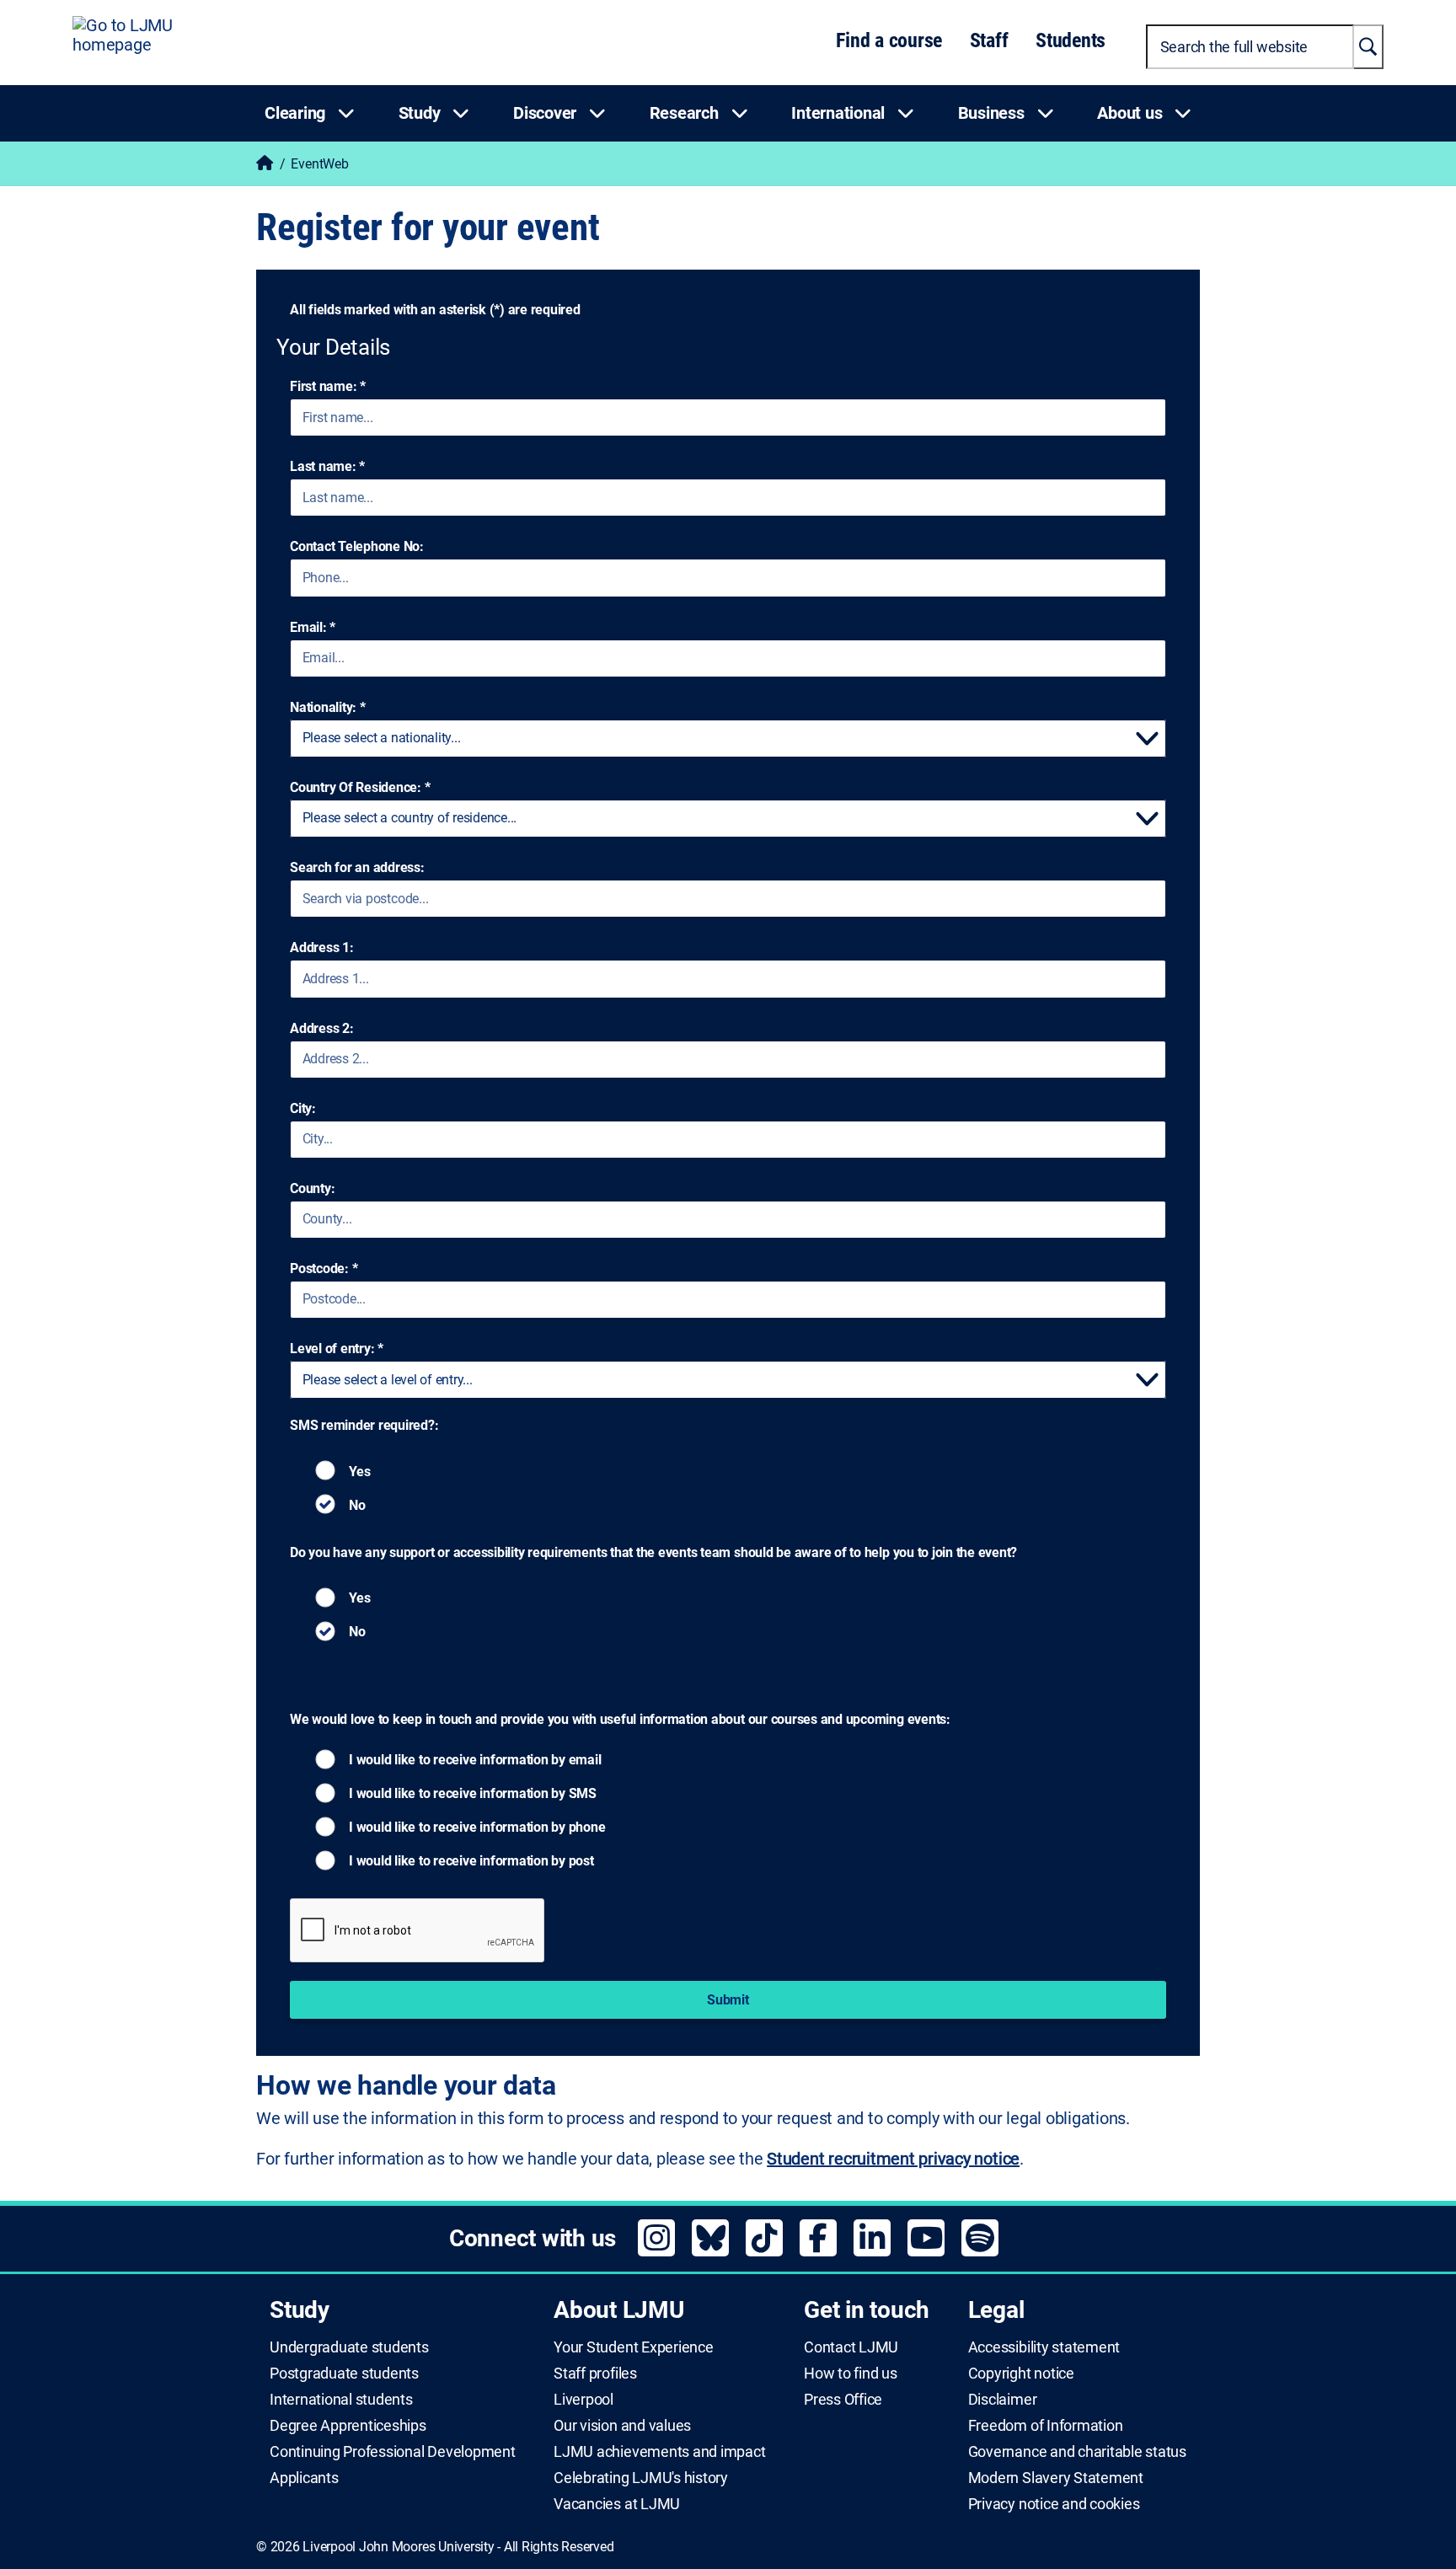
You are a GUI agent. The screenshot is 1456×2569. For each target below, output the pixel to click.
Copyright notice (1021, 2374)
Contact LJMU (851, 2347)
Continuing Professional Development (393, 2452)
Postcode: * (324, 1268)
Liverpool (583, 2400)
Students (1071, 40)
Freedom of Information (1046, 2426)
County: (312, 1188)
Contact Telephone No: (357, 546)
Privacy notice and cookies (1054, 2504)
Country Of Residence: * (360, 787)
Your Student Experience (633, 2347)
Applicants (304, 2478)
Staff (989, 40)
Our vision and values (622, 2426)
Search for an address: (357, 867)
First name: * (328, 386)
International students (341, 2400)
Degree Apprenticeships (348, 2426)
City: (303, 1108)
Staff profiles (595, 2374)
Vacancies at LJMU (617, 2504)
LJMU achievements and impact (659, 2452)
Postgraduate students (344, 2374)
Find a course (889, 40)
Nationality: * (328, 707)
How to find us (851, 2374)
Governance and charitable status (1077, 2452)
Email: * (313, 627)
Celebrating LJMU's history (641, 2478)
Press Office (843, 2400)
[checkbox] (357, 1477)
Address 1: (322, 947)
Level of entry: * (337, 1349)
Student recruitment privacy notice (893, 2159)
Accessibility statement (1044, 2347)
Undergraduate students (349, 2347)
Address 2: (322, 1028)
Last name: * (327, 466)
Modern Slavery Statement (1056, 2478)
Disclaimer (1003, 2400)
